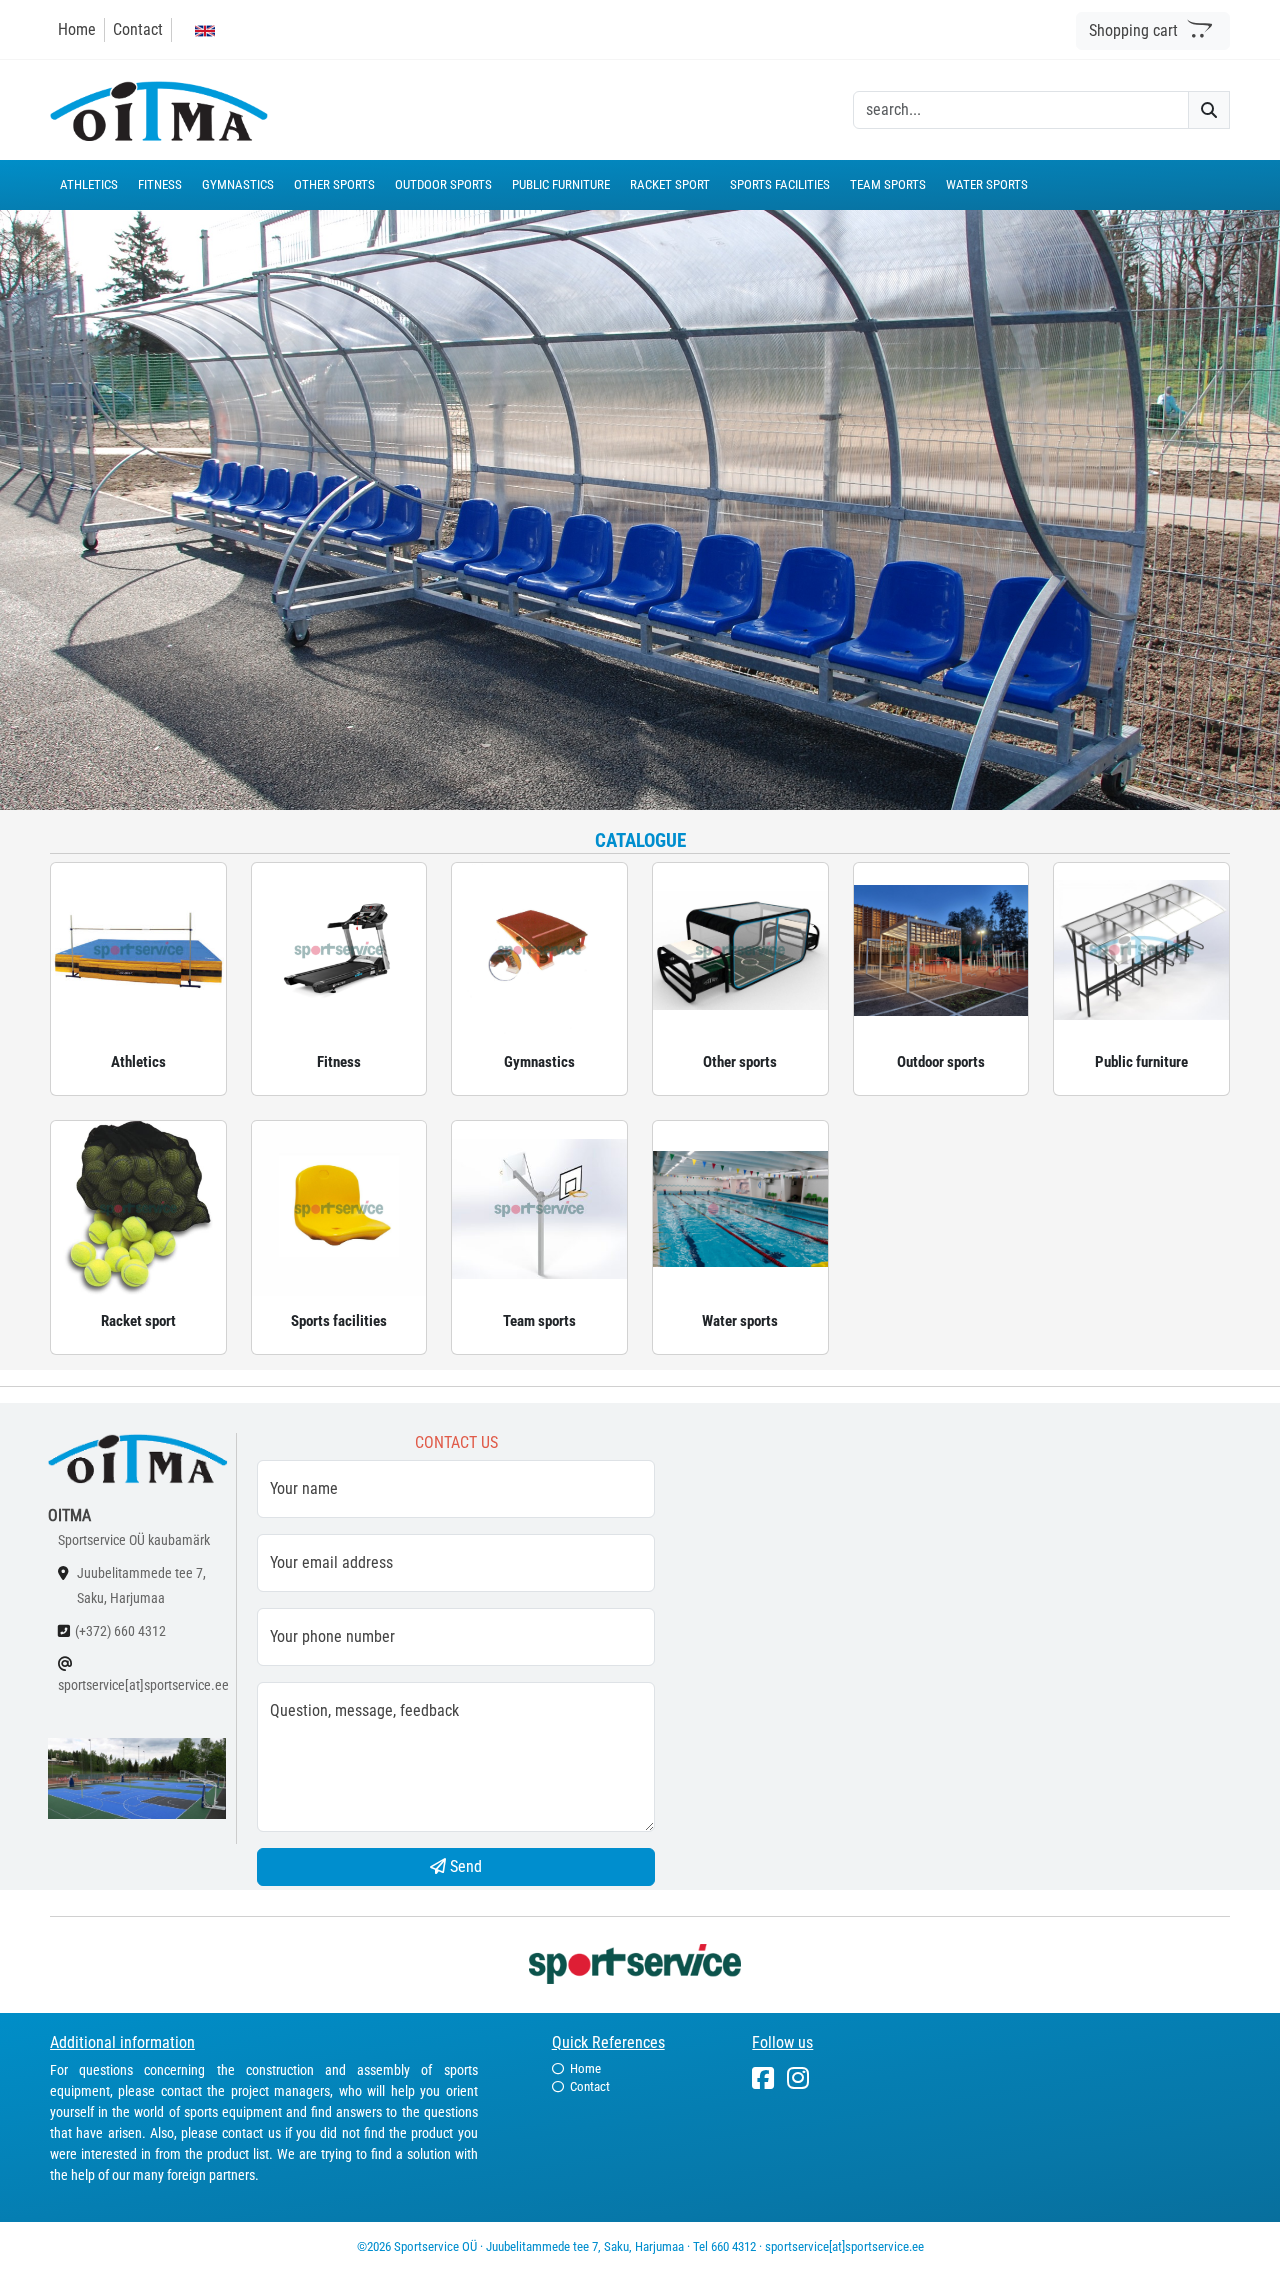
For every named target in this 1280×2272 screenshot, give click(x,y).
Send (464, 1866)
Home (77, 29)
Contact (138, 29)
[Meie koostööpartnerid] (639, 1962)
